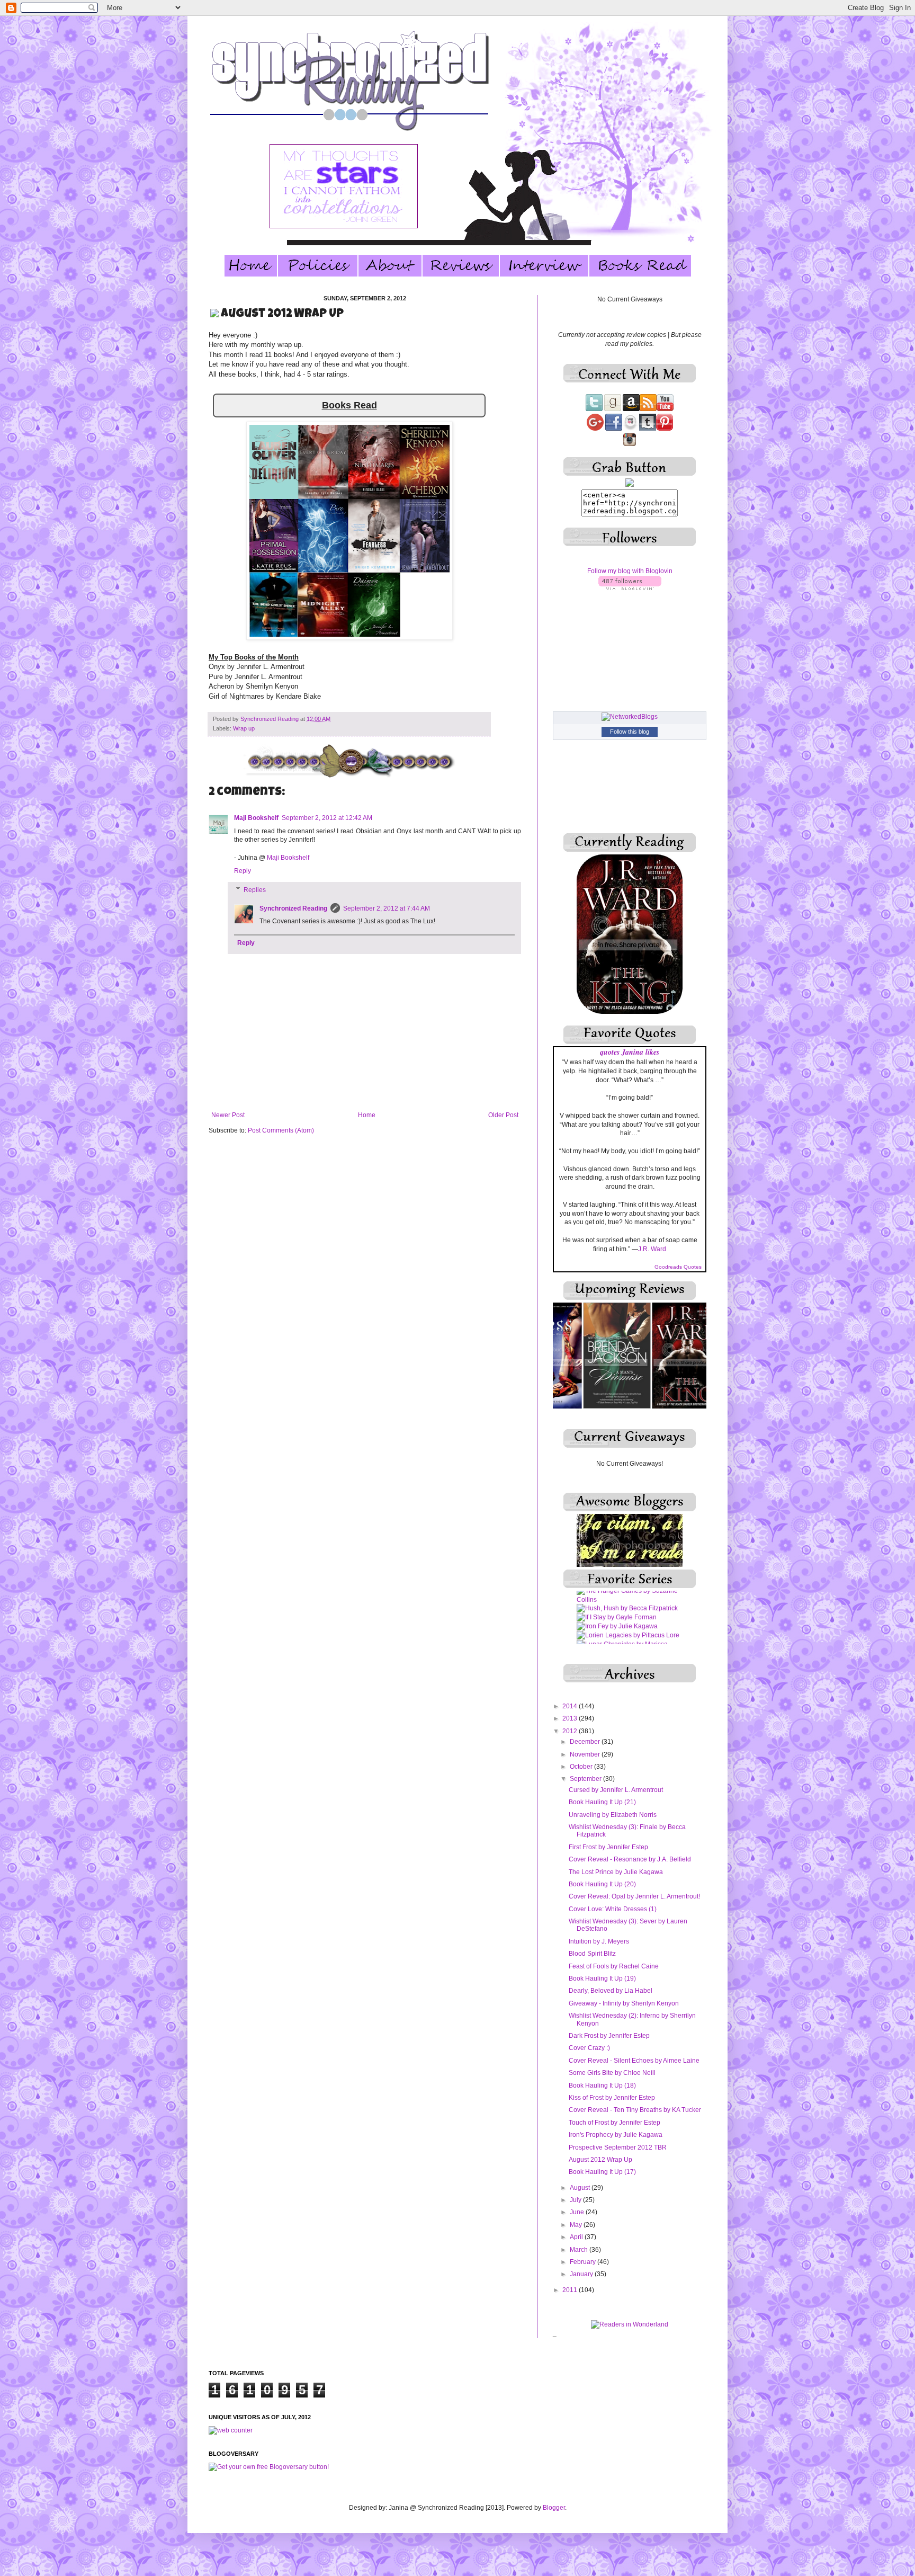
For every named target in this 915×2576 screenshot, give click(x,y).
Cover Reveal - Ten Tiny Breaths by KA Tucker (635, 2110)
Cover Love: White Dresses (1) (613, 1909)
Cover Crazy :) (589, 2048)
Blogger (554, 2508)
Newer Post (228, 1115)
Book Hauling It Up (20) (602, 1884)
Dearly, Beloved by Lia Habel (611, 1991)
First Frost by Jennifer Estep (608, 1847)
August (581, 2188)
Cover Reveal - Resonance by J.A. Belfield (630, 1859)
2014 (571, 1706)
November (586, 1754)
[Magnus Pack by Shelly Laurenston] (630, 1602)
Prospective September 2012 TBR (618, 2147)
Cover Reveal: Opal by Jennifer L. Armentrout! (634, 1896)
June (578, 2212)
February (584, 2262)
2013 (571, 1718)
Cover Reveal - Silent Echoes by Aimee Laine (634, 2061)
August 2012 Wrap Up (600, 2160)
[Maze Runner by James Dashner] (628, 1629)
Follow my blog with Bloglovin (630, 571)
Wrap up (244, 728)
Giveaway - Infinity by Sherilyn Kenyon (624, 2003)
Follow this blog (630, 732)
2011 (571, 2290)
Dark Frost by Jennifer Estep (609, 2036)
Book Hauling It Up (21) (602, 1802)
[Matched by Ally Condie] (615, 1620)
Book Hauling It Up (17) (602, 2172)
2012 (571, 1731)
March (580, 2250)
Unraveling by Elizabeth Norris (613, 1815)
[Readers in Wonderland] (630, 2324)
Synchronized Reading (270, 719)
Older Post (503, 1115)
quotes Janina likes (630, 1052)
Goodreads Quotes (678, 1267)
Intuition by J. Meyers (599, 1941)
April (577, 2237)
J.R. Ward (652, 1249)
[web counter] (231, 2430)
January (582, 2274)
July (576, 2200)
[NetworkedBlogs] (630, 717)
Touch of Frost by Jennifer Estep (615, 2123)
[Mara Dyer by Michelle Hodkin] (624, 1611)
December (586, 1742)
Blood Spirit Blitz (592, 1954)
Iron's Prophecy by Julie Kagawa (616, 2135)
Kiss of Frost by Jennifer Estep (612, 2098)
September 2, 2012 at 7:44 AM (387, 908)
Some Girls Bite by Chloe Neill (612, 2073)
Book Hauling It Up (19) (602, 1978)
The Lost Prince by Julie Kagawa (616, 1872)
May (577, 2225)
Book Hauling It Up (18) (602, 2085)
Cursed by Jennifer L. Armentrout (616, 1790)
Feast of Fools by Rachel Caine (614, 1966)
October (582, 1767)
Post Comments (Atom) (281, 1130)
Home (367, 1115)
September (586, 1779)
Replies (255, 890)
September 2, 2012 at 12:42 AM (327, 818)
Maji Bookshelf (256, 818)
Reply (243, 871)
